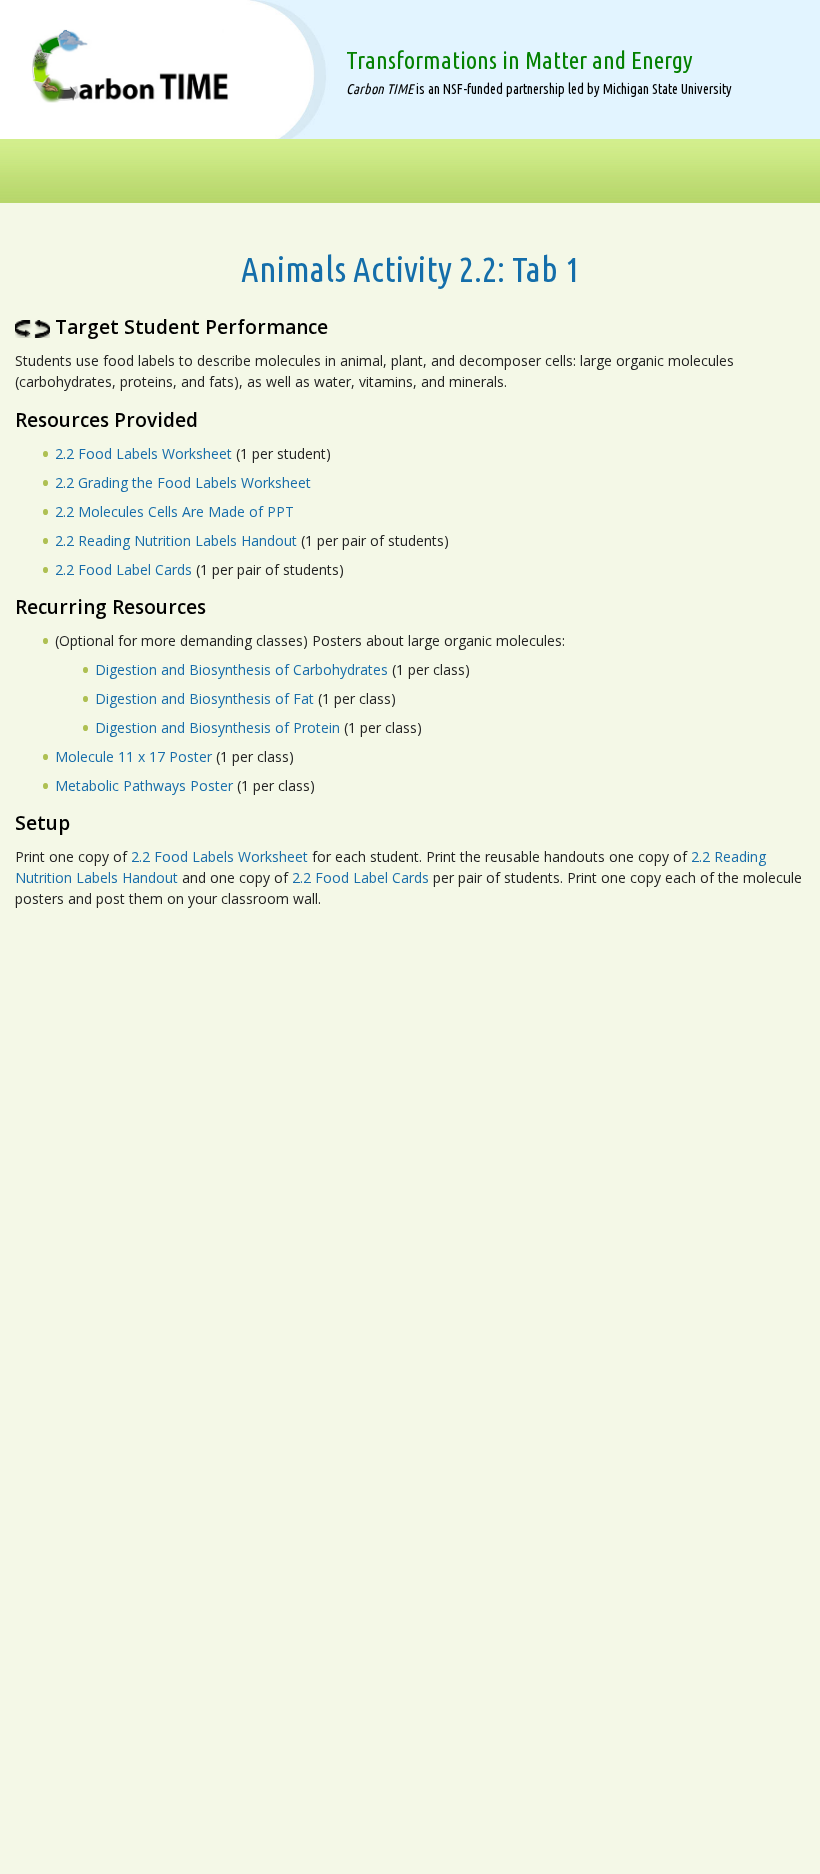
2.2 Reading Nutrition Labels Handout (176, 540)
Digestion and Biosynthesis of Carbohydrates (243, 669)
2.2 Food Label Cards (123, 569)
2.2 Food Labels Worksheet (143, 453)
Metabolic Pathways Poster (144, 785)
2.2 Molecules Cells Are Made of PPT (174, 511)
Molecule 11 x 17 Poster (133, 756)
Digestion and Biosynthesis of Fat (204, 698)
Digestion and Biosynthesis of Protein (217, 727)
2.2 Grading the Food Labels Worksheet (183, 482)
